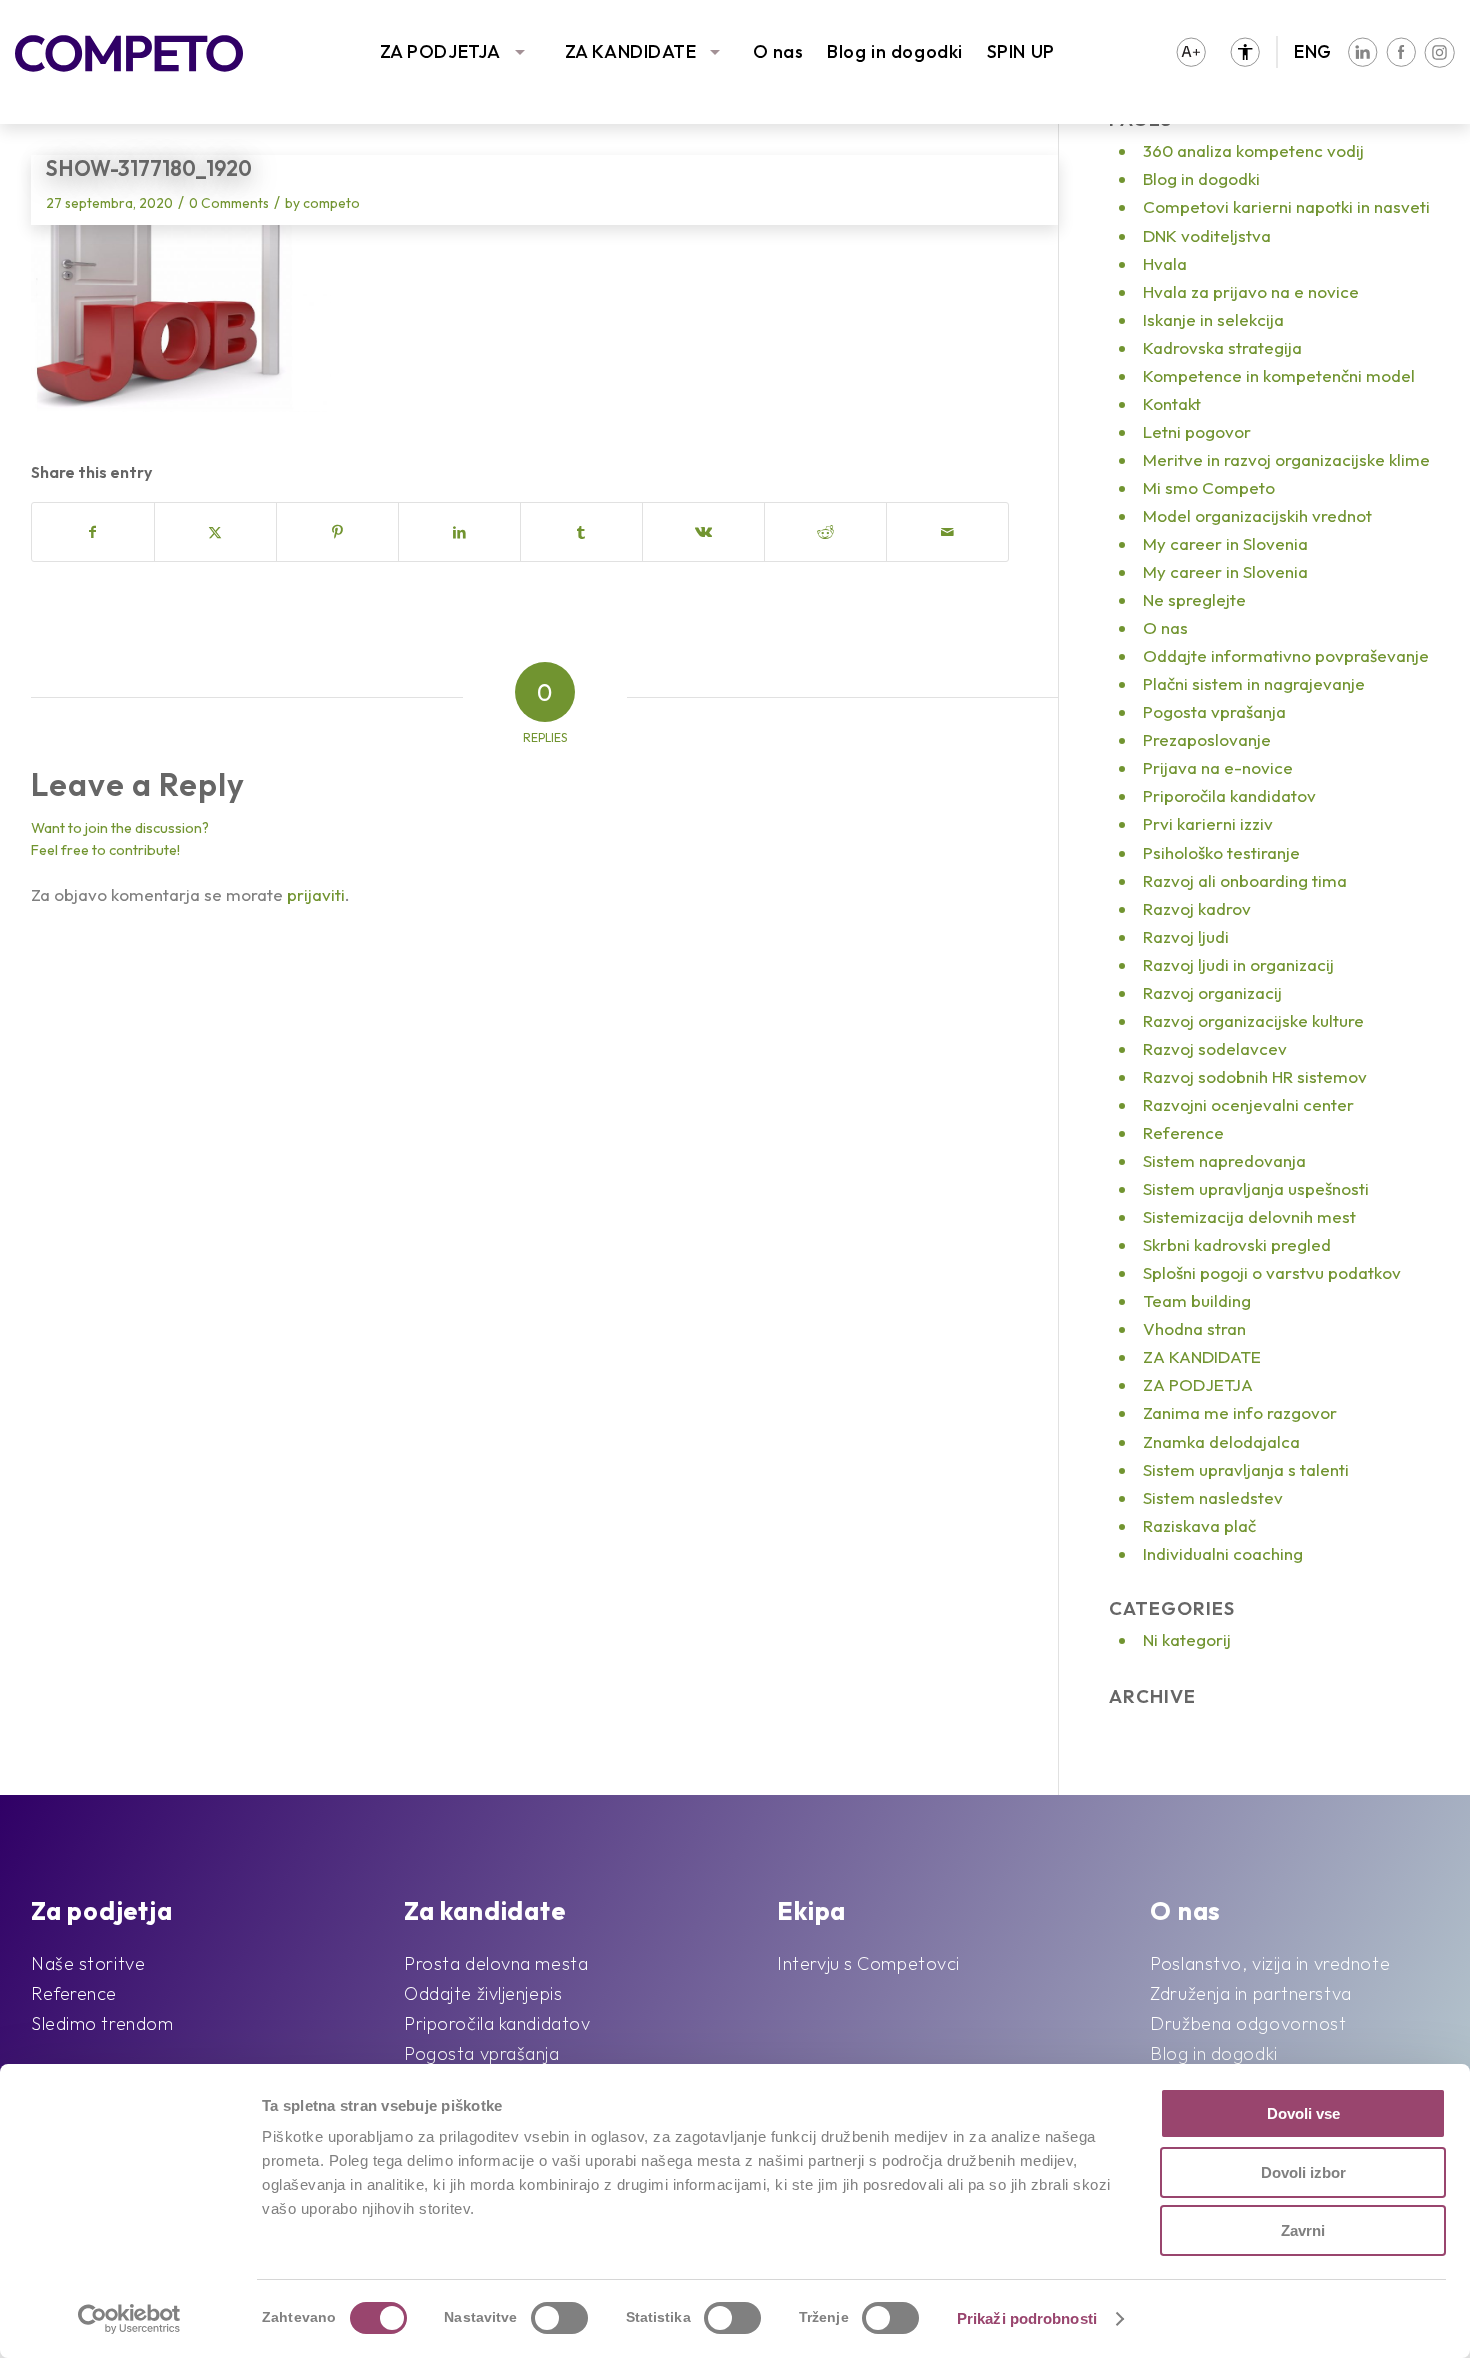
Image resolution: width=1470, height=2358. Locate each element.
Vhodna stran (1194, 1328)
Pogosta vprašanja (1214, 711)
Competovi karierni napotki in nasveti (1286, 206)
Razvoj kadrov (1197, 908)
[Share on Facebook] (93, 532)
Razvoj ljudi (1186, 936)
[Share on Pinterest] (337, 532)
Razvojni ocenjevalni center (1248, 1104)
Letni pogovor (1197, 431)
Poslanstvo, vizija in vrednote (1270, 1963)
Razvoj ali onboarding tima (1245, 880)
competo (331, 203)
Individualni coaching (1223, 1553)
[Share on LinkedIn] (459, 532)
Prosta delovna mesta (496, 1963)
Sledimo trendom (102, 2023)
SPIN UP (1021, 51)
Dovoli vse (1303, 2113)
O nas (778, 51)
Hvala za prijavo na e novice (1251, 291)
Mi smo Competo (1209, 487)
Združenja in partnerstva (1250, 1993)
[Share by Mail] (947, 532)
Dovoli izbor (1303, 2172)
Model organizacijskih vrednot (1257, 515)
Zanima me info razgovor (1240, 1412)
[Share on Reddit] (825, 532)
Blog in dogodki (894, 51)
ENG (1313, 51)
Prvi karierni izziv (1208, 823)
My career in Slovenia (1225, 543)
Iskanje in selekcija (1213, 319)
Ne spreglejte (1194, 599)
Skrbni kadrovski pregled (1237, 1244)
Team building (1197, 1300)
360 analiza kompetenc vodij (1253, 150)
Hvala (1165, 263)
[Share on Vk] (703, 532)
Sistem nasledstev (1213, 1497)
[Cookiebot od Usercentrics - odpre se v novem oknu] (129, 2319)
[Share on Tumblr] (581, 532)
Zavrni (1303, 2230)
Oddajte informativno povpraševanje (1286, 655)
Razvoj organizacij (1212, 992)
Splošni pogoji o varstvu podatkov (1272, 1272)
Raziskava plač (1199, 1525)
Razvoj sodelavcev (1215, 1048)
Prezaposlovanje (1207, 739)
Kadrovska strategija (1222, 347)
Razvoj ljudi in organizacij (1238, 964)
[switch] (559, 2318)
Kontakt (1172, 403)
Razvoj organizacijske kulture (1253, 1020)
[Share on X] (215, 532)
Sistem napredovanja (1224, 1160)
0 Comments (229, 203)
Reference (1183, 1132)
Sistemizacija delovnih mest (1249, 1216)
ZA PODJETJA (440, 51)
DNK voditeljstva (1207, 235)
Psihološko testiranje (1221, 852)
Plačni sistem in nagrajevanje (1254, 683)
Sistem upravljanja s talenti (1246, 1469)
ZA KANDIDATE (631, 51)
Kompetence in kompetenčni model (1279, 375)
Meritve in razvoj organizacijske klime (1286, 459)
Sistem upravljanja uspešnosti (1256, 1188)
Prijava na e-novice (1218, 767)
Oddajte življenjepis (483, 1993)
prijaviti (316, 894)
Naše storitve (88, 1963)
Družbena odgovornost (1248, 2023)
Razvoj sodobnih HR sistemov (1255, 1076)
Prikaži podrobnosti (1027, 2318)
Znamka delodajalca (1221, 1441)
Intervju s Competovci (868, 1963)
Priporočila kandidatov (1229, 795)
